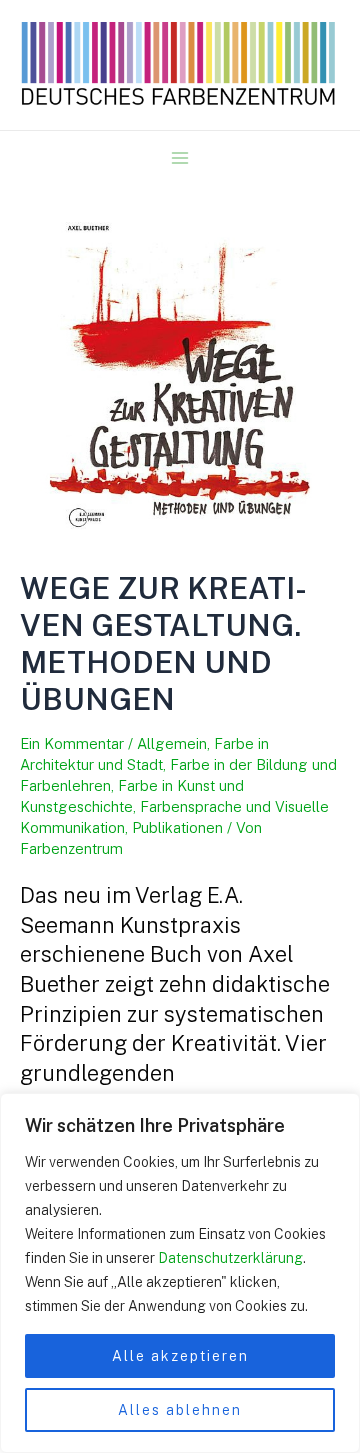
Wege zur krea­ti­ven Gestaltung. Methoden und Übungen (163, 643)
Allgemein (172, 743)
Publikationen (177, 827)
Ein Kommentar (72, 743)
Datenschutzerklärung (230, 1258)
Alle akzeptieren (180, 1356)
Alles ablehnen (180, 1410)
